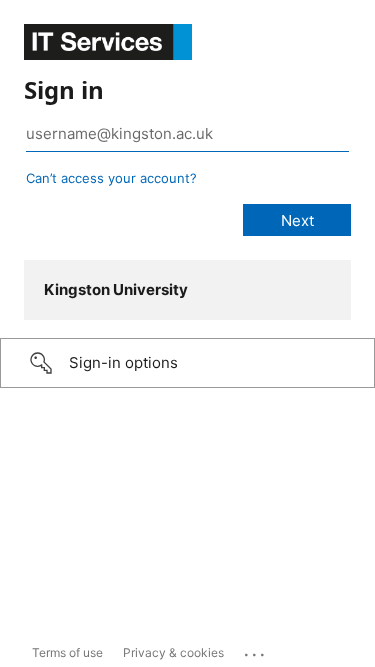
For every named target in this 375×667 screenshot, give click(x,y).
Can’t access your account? (111, 178)
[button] (187, 363)
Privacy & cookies (173, 652)
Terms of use (67, 652)
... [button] (256, 650)
